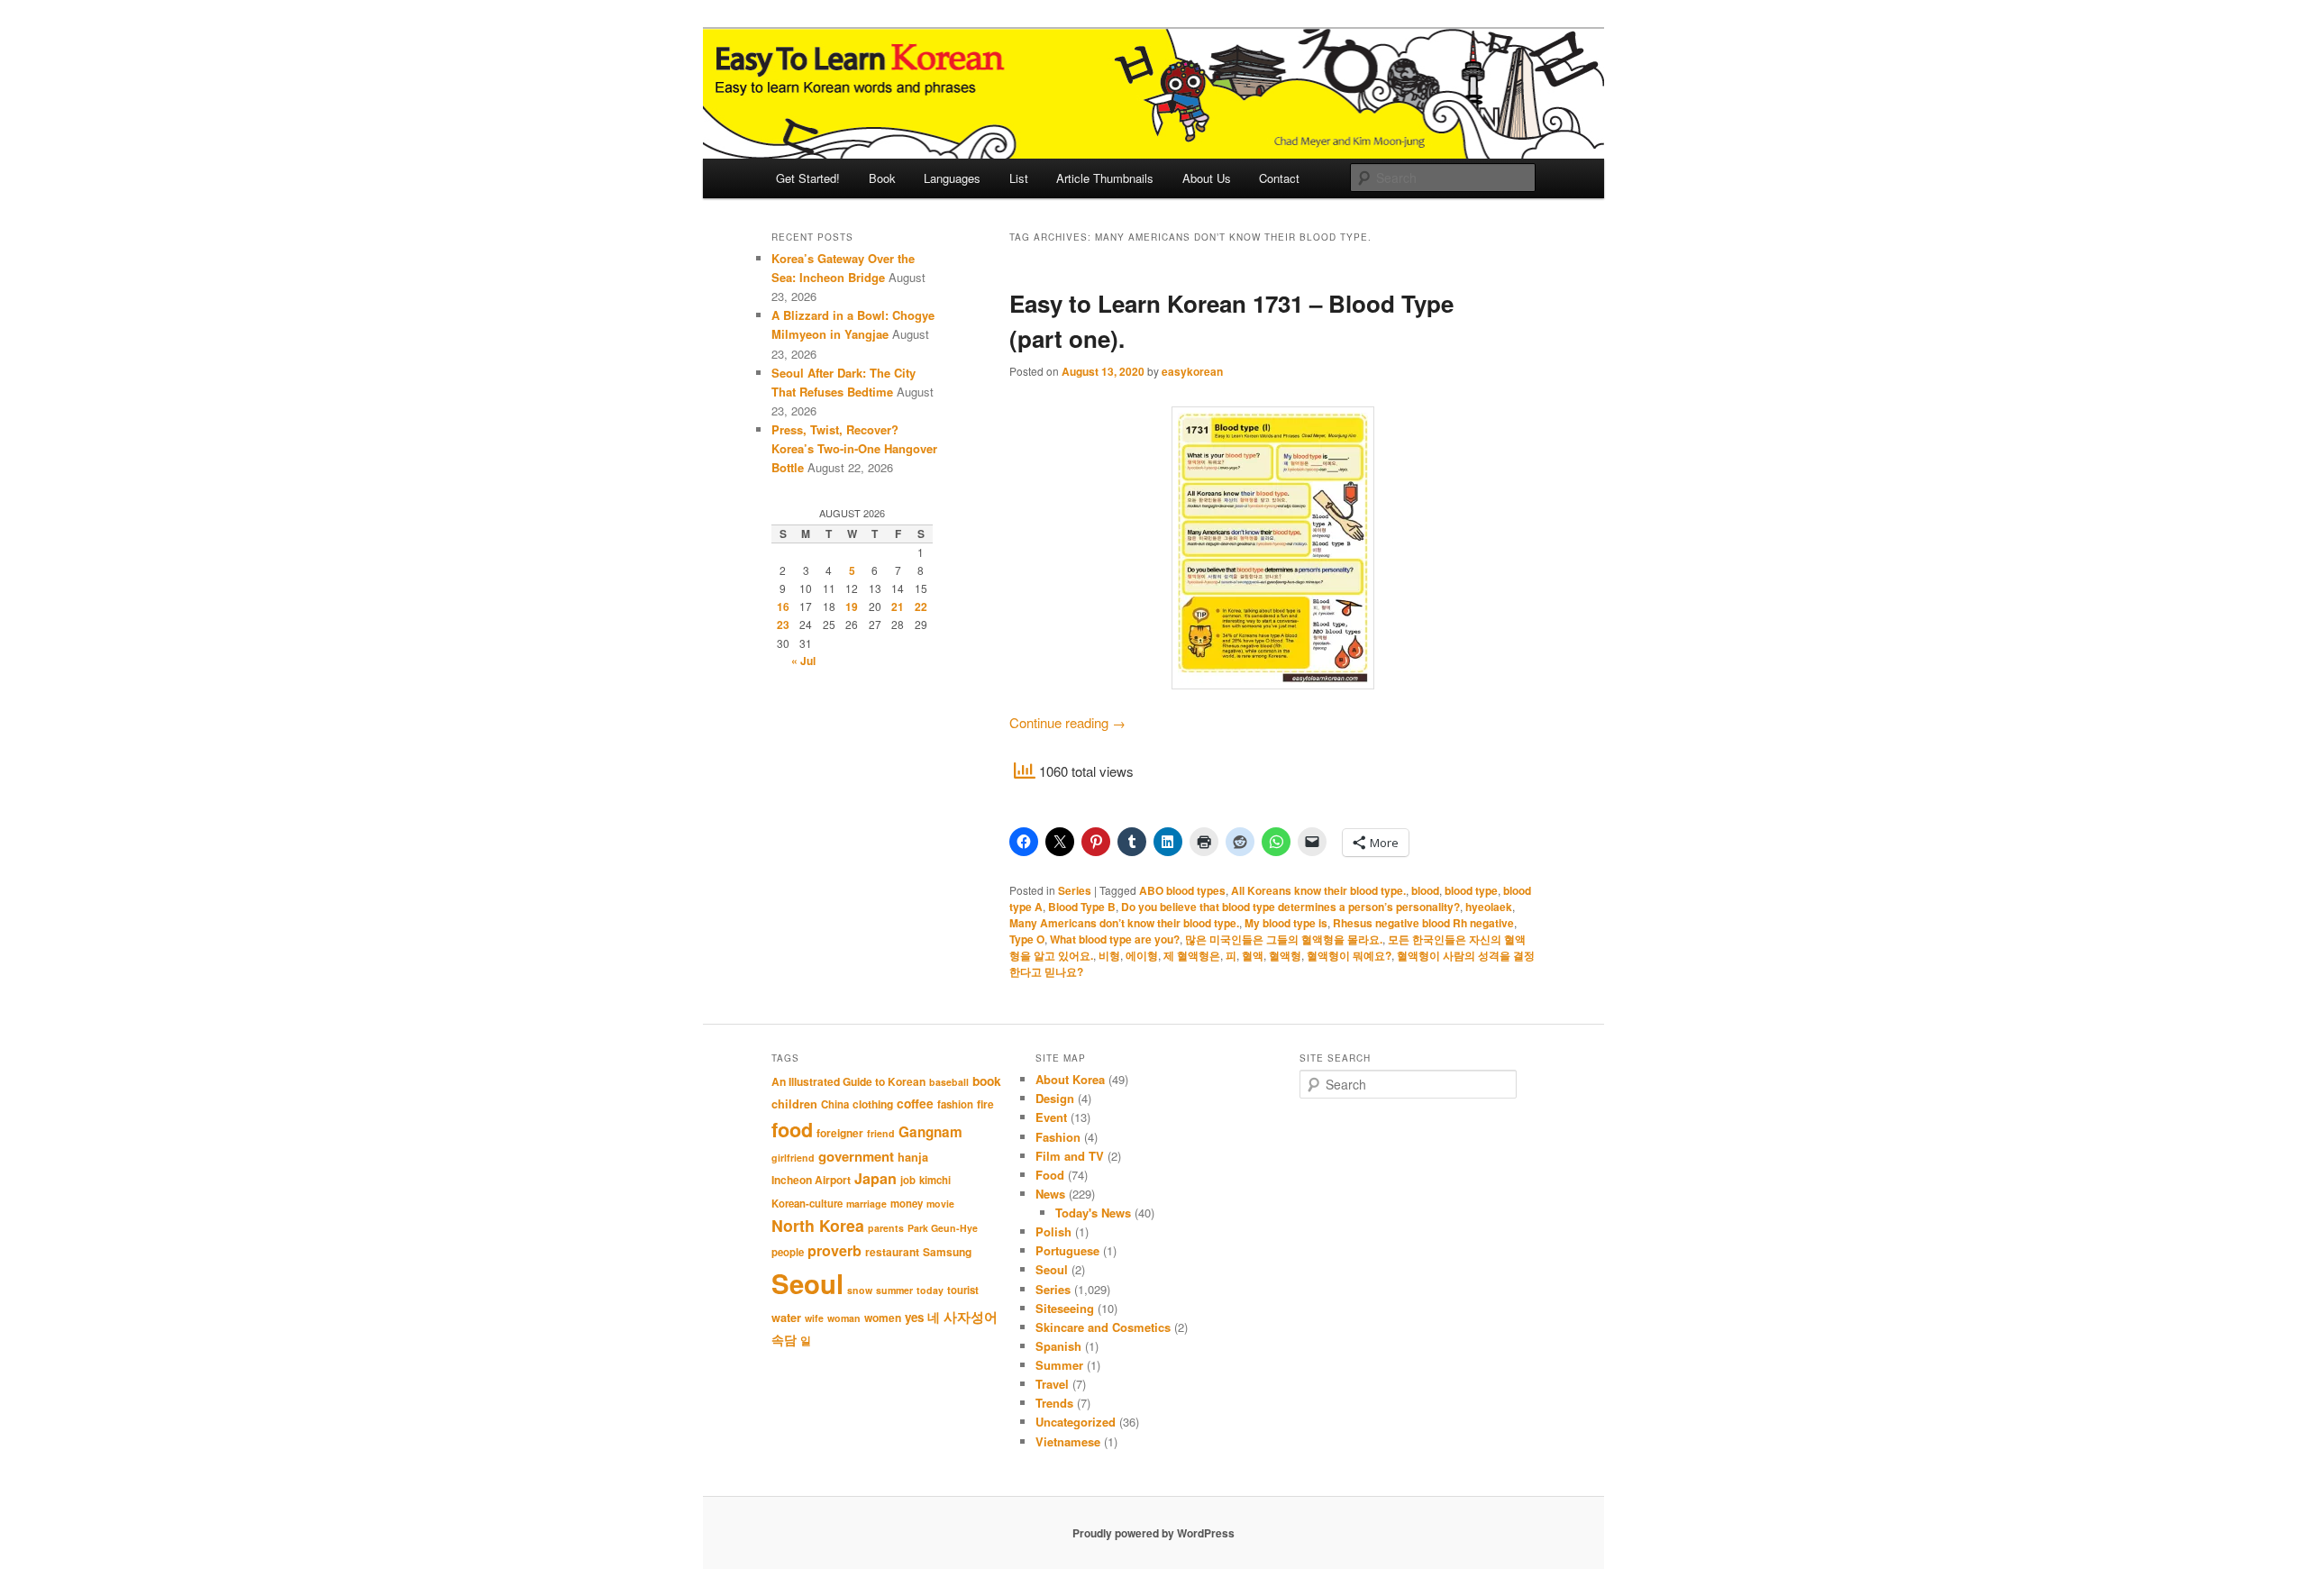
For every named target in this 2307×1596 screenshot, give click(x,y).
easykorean (1192, 371)
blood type (1471, 890)
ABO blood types (1182, 890)
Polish (1053, 1231)
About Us (1207, 178)
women (883, 1318)
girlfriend (793, 1158)
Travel (1052, 1384)
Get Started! (808, 178)
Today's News (1093, 1213)
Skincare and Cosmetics (1103, 1327)
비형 (1109, 955)
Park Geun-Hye (943, 1228)
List (1019, 178)
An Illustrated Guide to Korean (848, 1081)
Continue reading (1067, 722)
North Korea (818, 1225)
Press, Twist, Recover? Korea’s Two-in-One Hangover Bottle (854, 448)
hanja (913, 1157)
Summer (1059, 1365)
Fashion (1058, 1137)
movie (940, 1204)
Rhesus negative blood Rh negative (1423, 923)
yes (914, 1317)
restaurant (892, 1252)
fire (985, 1104)
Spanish (1058, 1346)
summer (894, 1290)
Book (882, 178)
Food (1050, 1175)
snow (860, 1290)
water (786, 1318)
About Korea (1070, 1079)
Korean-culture (807, 1204)
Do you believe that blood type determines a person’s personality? (1290, 907)
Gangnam (930, 1132)
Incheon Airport (811, 1180)
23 (783, 625)
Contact (1279, 178)
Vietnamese (1068, 1441)
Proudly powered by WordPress (1153, 1533)
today (930, 1290)
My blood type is (1286, 923)
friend (881, 1133)
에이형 (1142, 955)
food (792, 1130)
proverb (834, 1250)
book (987, 1081)
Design (1055, 1098)
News (1050, 1194)
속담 (784, 1339)
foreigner (840, 1133)
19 (852, 606)
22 (921, 606)
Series (1075, 890)
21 (898, 606)
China (835, 1104)
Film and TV (1070, 1156)
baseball (949, 1082)
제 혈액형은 (1192, 955)
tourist (963, 1290)
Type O (1027, 939)
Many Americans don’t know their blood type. (1124, 923)
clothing (873, 1104)
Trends (1054, 1403)
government (856, 1156)
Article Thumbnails (1105, 178)
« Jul (803, 661)
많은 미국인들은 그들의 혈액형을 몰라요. (1284, 939)
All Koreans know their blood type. (1318, 890)
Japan (875, 1178)
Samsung (947, 1252)
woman (844, 1318)
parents (886, 1228)
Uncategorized (1076, 1422)
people (788, 1252)
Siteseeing (1065, 1308)
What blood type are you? (1115, 939)
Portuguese (1067, 1250)
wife (814, 1318)
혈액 (1253, 955)
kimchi (935, 1180)
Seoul (807, 1283)
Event (1051, 1117)
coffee (915, 1103)
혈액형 (1285, 955)
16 (783, 606)
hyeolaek (1489, 907)
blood (1425, 890)
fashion (955, 1104)
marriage (866, 1204)
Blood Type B (1082, 907)
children (794, 1104)
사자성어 (971, 1317)
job (908, 1180)
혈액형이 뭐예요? (1349, 955)
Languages (952, 178)
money (907, 1204)
